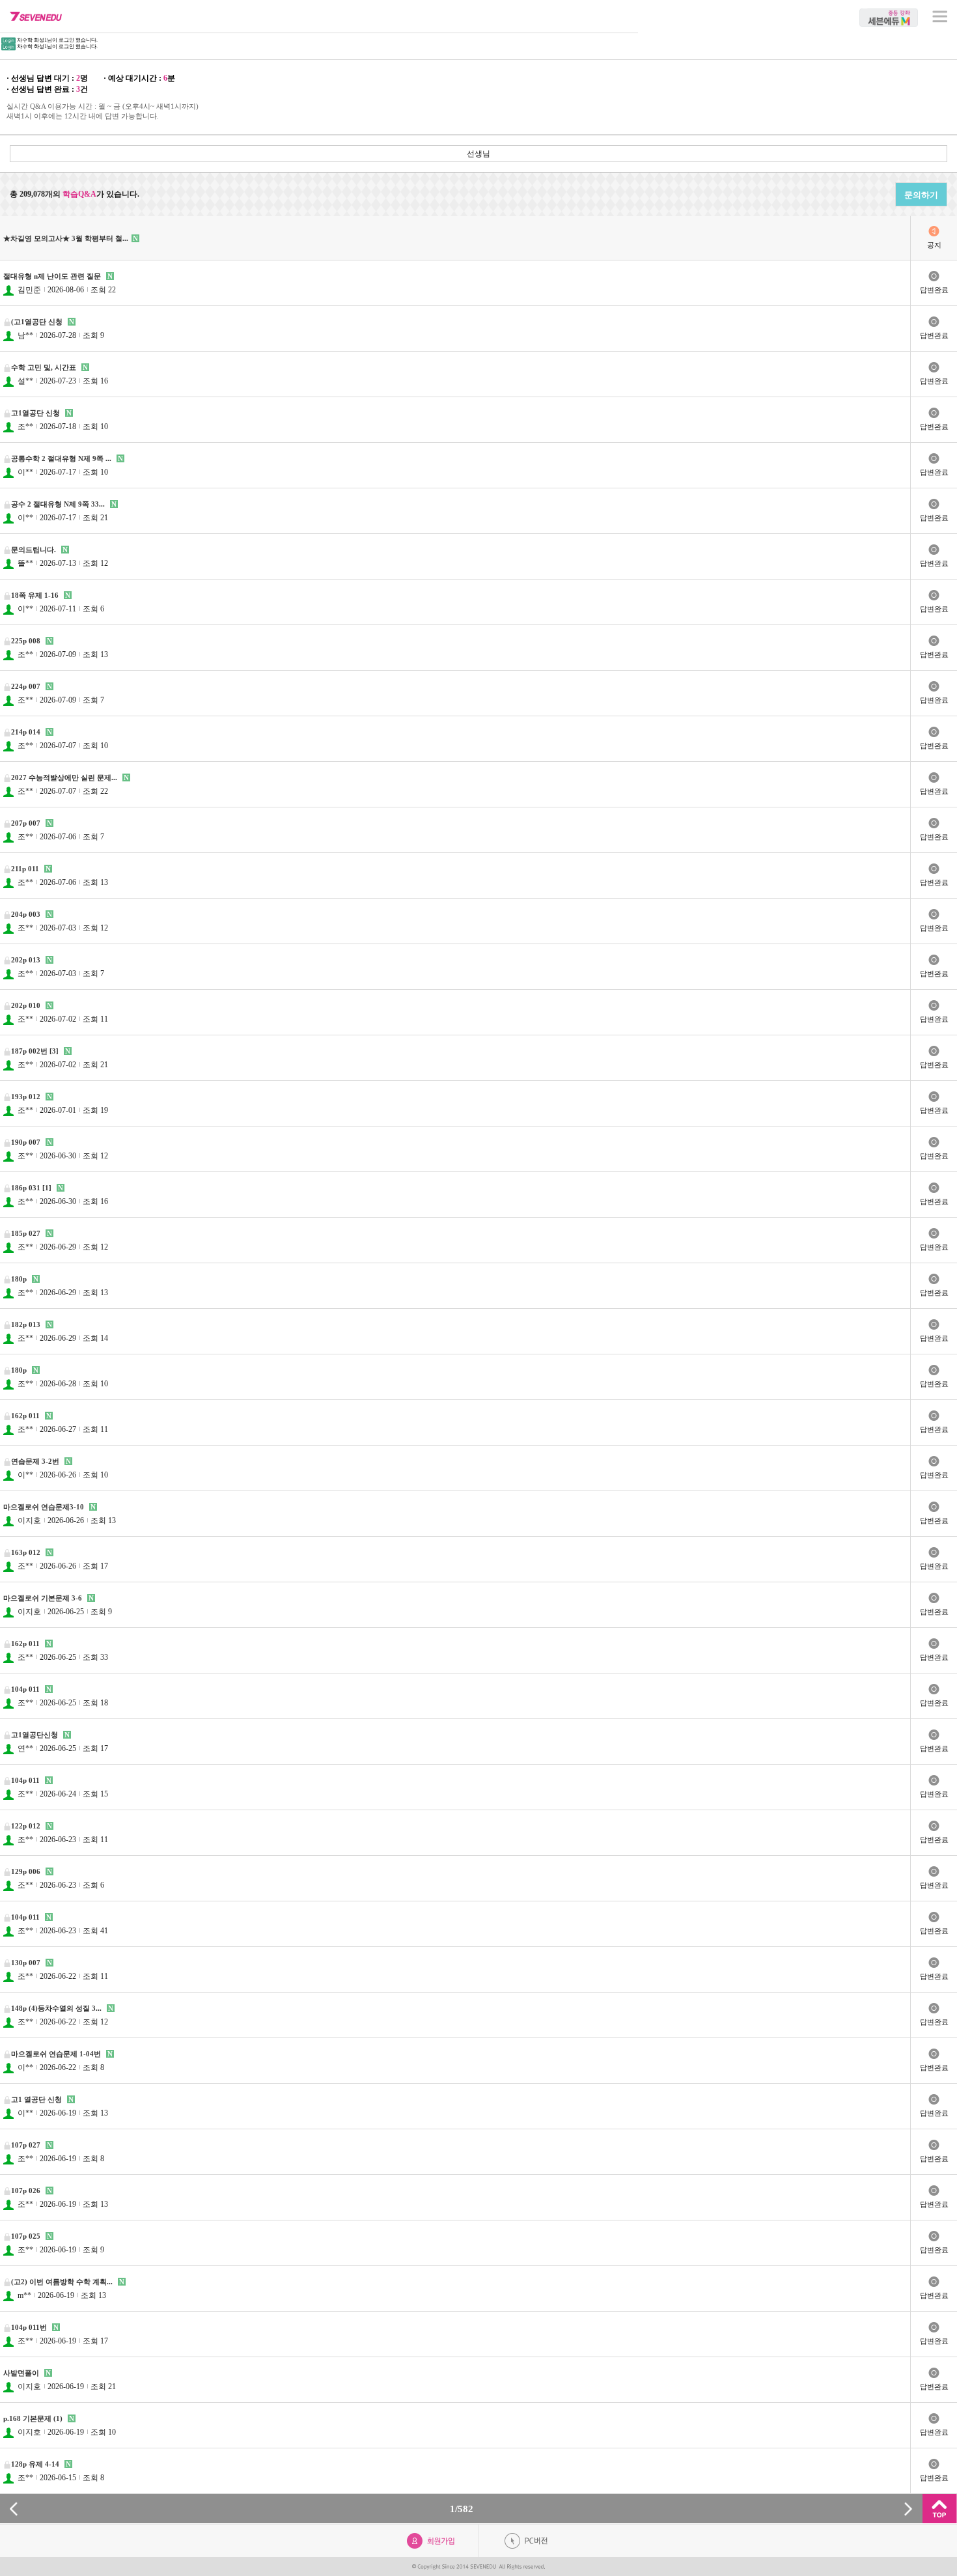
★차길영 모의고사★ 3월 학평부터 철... (66, 238)
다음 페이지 (908, 2509)
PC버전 (526, 2541)
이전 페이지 (14, 2509)
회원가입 (431, 2541)
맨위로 (940, 2509)
